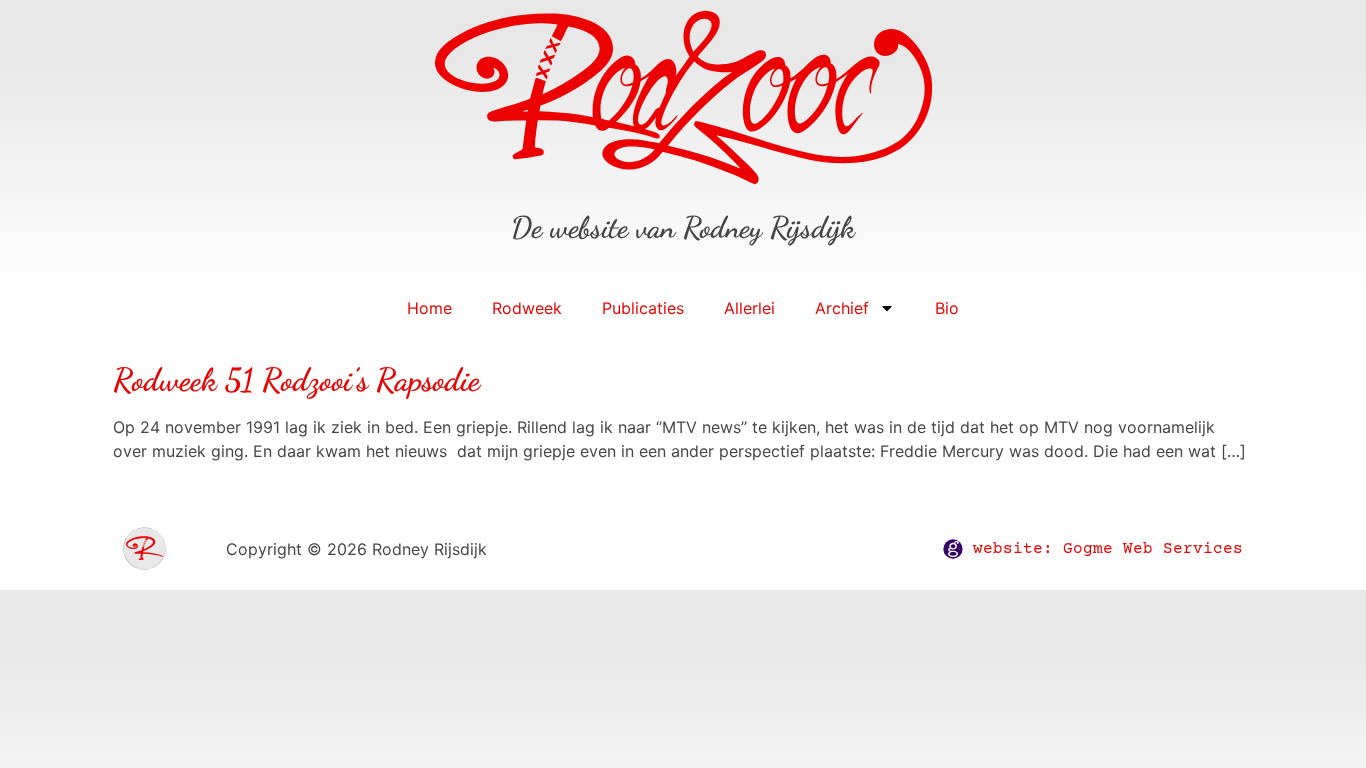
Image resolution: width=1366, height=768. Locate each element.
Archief (842, 308)
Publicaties (643, 308)
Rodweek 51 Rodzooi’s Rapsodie (296, 380)
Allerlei (749, 308)
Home (429, 308)
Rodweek (527, 308)
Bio (947, 308)
